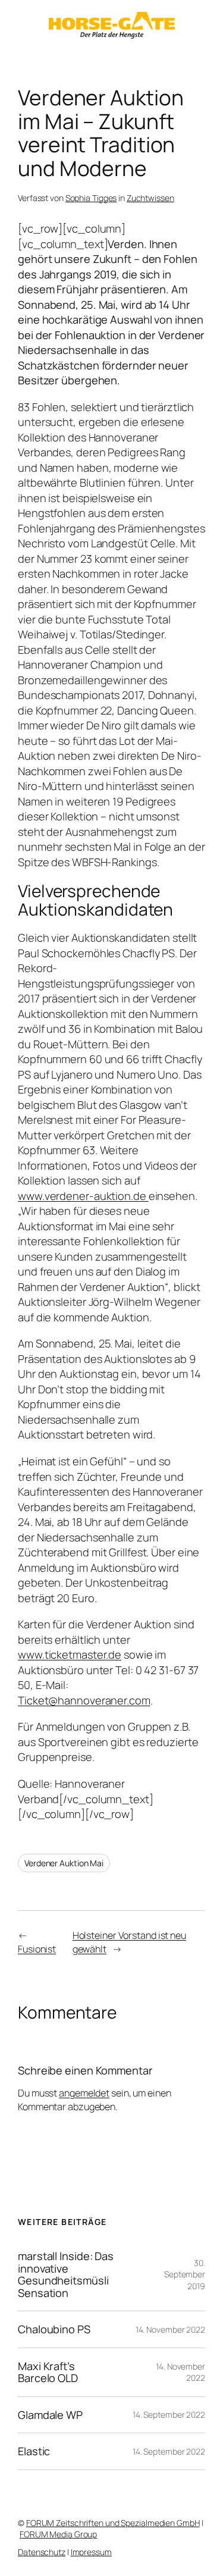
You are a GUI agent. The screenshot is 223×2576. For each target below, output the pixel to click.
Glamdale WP (50, 2415)
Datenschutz (42, 2552)
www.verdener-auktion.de (83, 1196)
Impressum (91, 2552)
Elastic (34, 2451)
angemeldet (84, 2093)
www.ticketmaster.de (70, 1654)
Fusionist (37, 1949)
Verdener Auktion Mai (64, 1863)
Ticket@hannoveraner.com (84, 1700)
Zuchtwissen (150, 198)
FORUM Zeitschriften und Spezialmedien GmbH (113, 2523)
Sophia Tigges (91, 198)
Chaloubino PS (54, 2329)
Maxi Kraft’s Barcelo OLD (48, 2372)
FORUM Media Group (58, 2534)
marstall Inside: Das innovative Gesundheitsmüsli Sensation (66, 2274)
